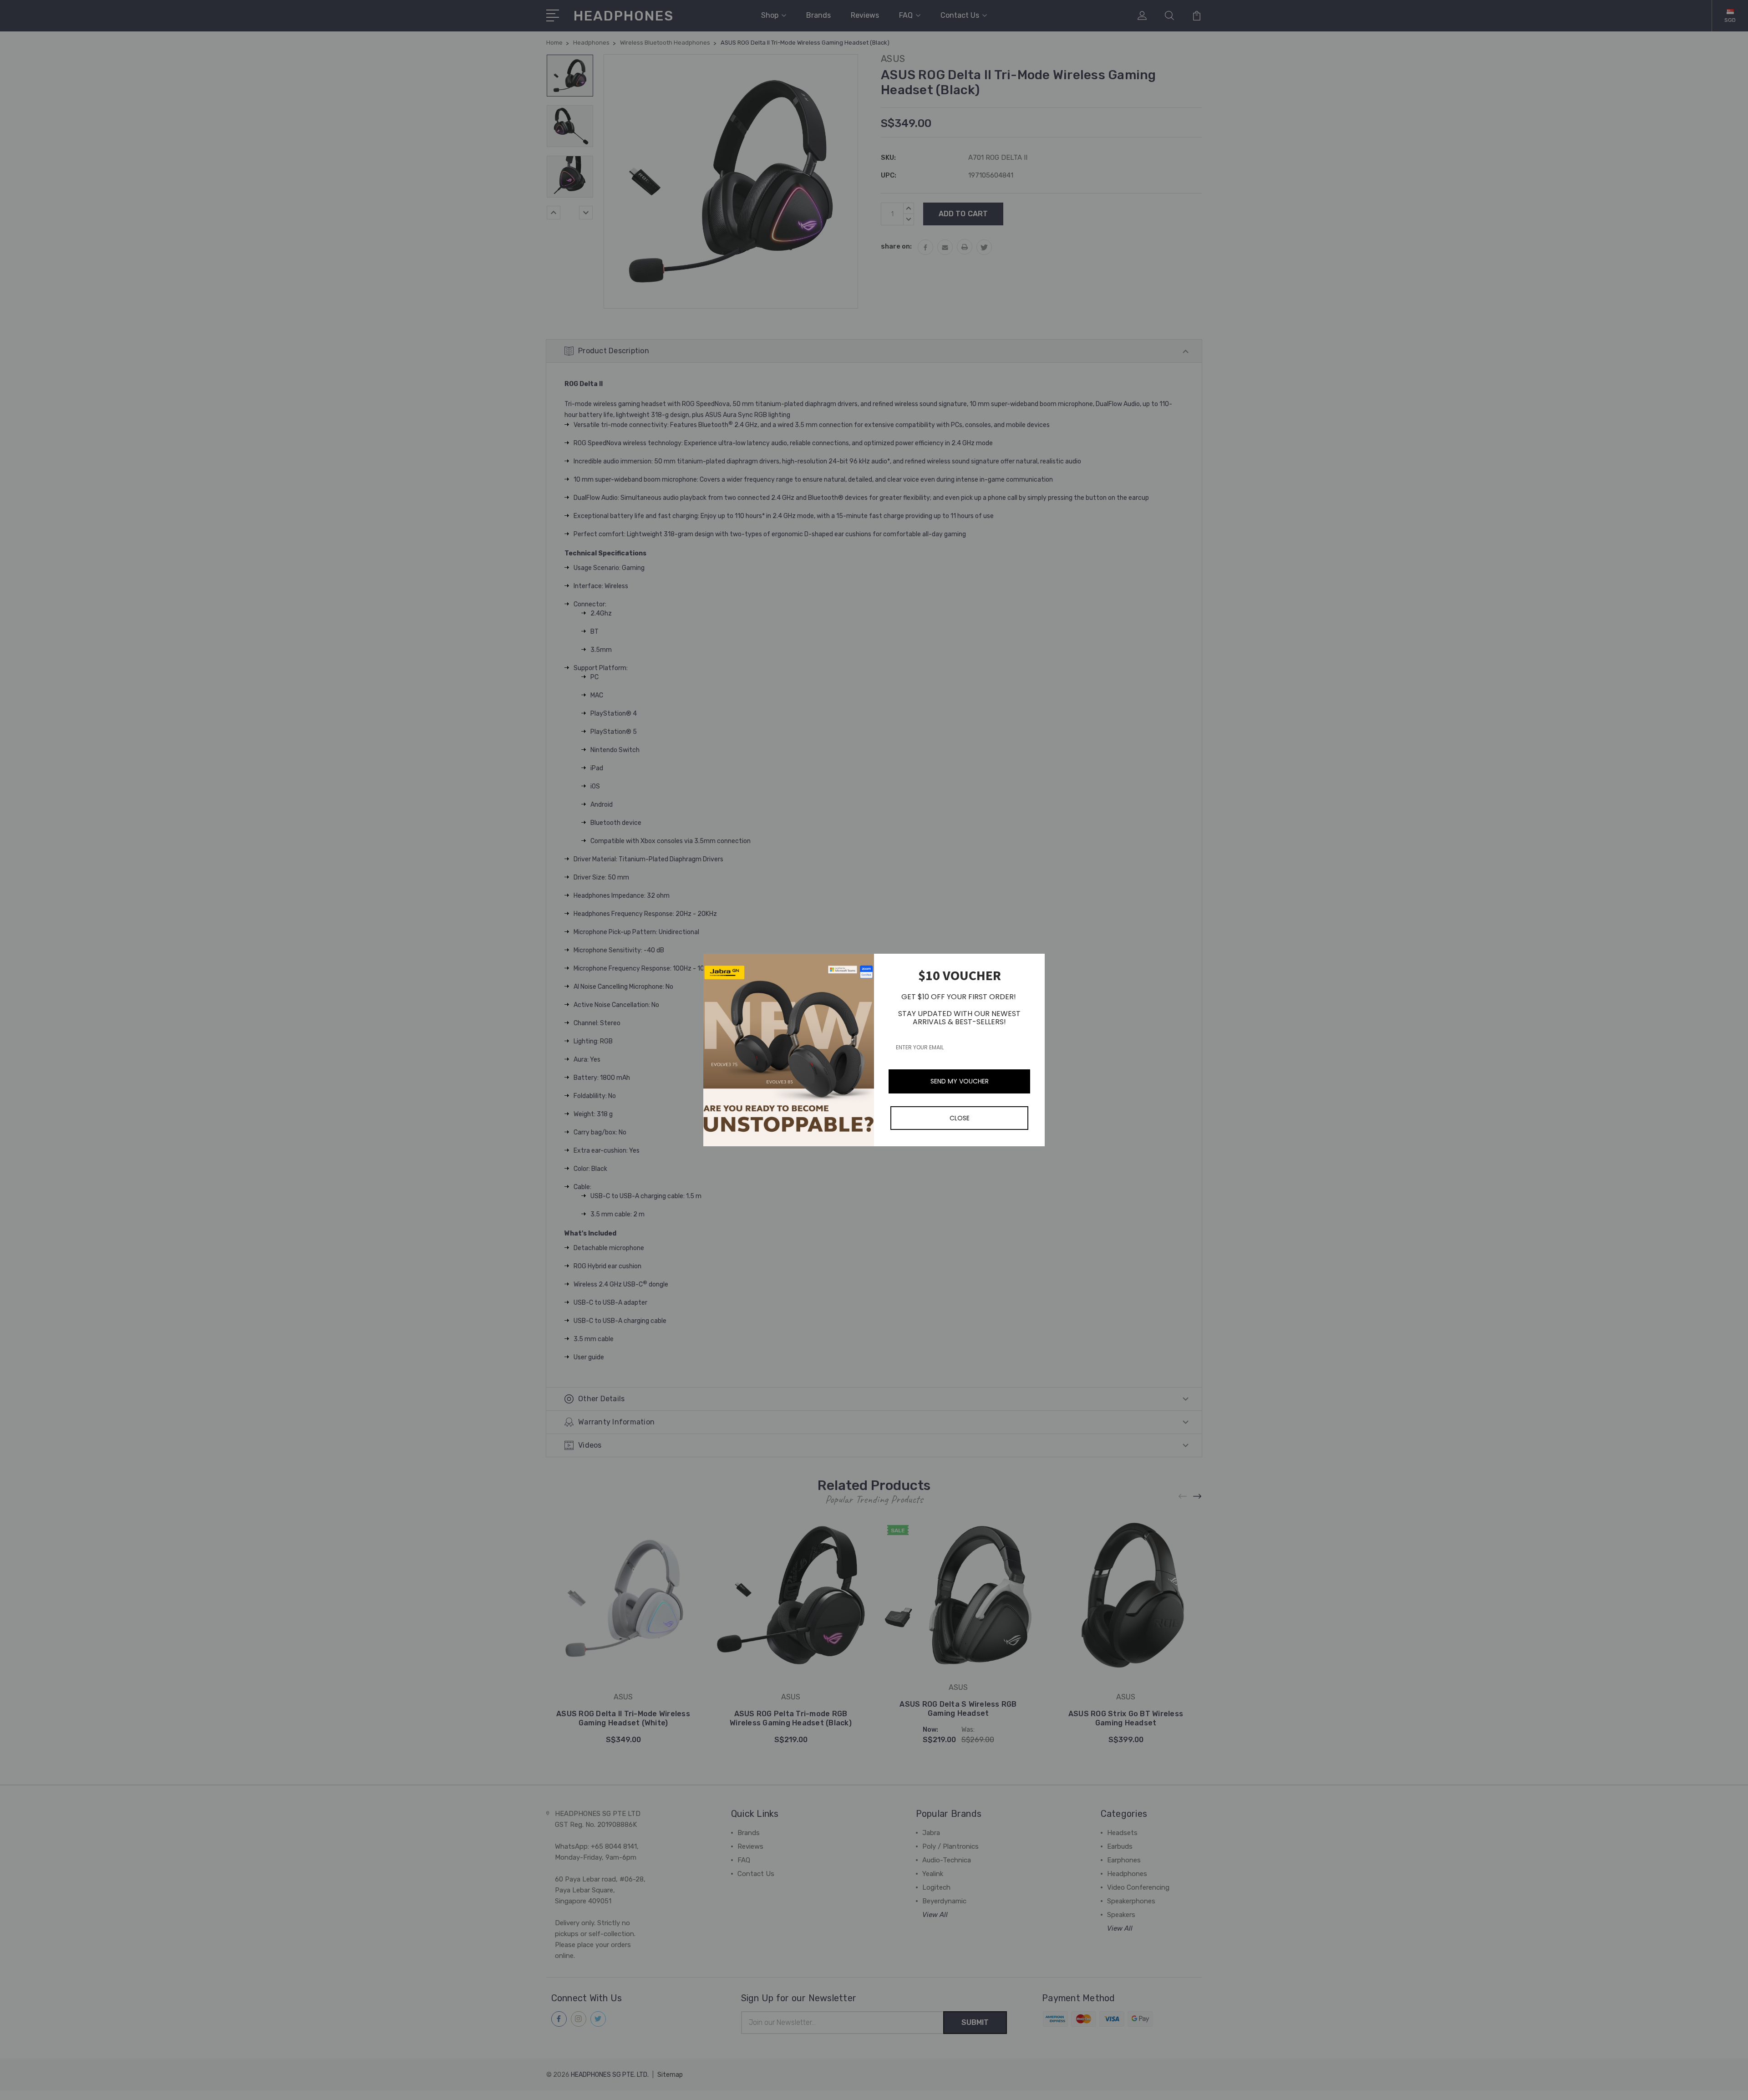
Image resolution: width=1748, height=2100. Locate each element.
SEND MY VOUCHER (960, 1081)
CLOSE (960, 1118)
